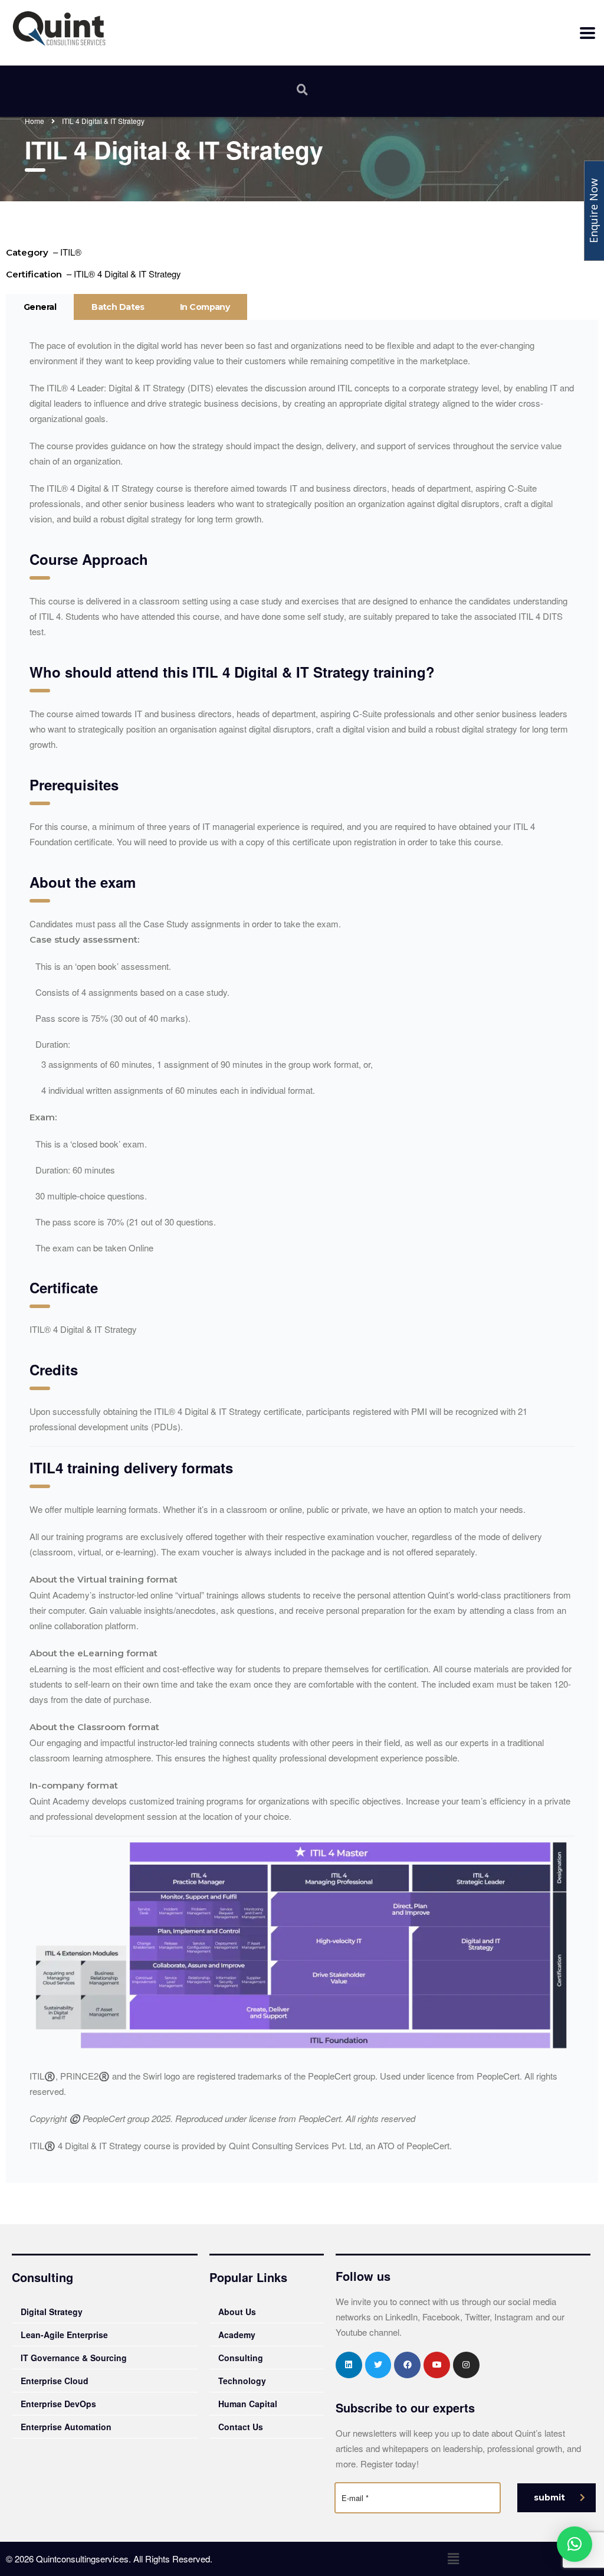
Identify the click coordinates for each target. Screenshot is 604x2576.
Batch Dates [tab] (118, 307)
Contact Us (241, 2427)
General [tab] (40, 307)
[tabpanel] (302, 1251)
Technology (242, 2381)
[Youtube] (437, 2365)
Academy (237, 2335)
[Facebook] (407, 2365)
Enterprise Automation (66, 2427)
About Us (237, 2312)
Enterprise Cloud (55, 2381)
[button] (453, 2559)
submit (549, 2497)
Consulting (241, 2358)
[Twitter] (378, 2365)
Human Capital (248, 2404)
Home (35, 121)
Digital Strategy (52, 2312)
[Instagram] (466, 2365)
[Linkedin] (349, 2365)
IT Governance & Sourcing (74, 2358)
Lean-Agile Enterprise (64, 2335)
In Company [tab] (205, 307)
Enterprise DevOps (58, 2404)
